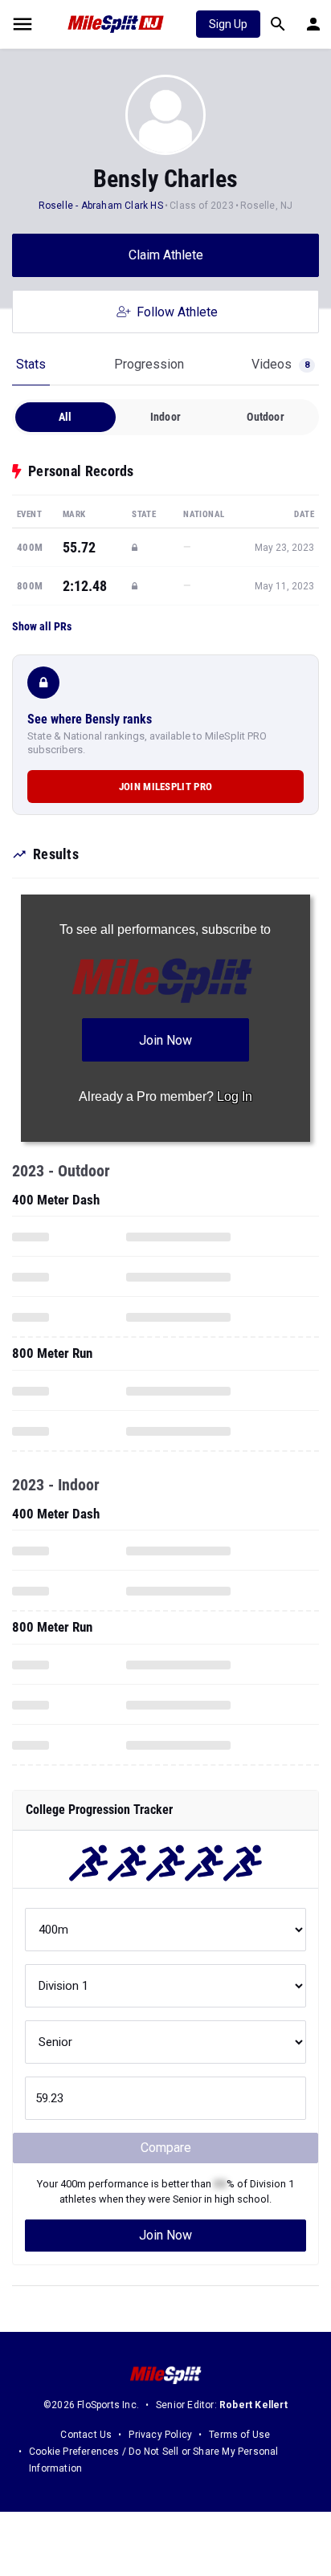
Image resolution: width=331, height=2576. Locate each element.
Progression (149, 364)
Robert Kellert (253, 2405)
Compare (166, 2148)
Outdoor (265, 417)
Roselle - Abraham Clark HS (101, 206)
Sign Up (228, 24)
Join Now (165, 2235)
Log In (235, 1096)
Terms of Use (239, 2435)
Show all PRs (42, 626)
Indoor (165, 417)
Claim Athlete (166, 255)
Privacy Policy (160, 2435)
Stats (31, 364)
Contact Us (86, 2435)
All (65, 417)
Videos (280, 364)
